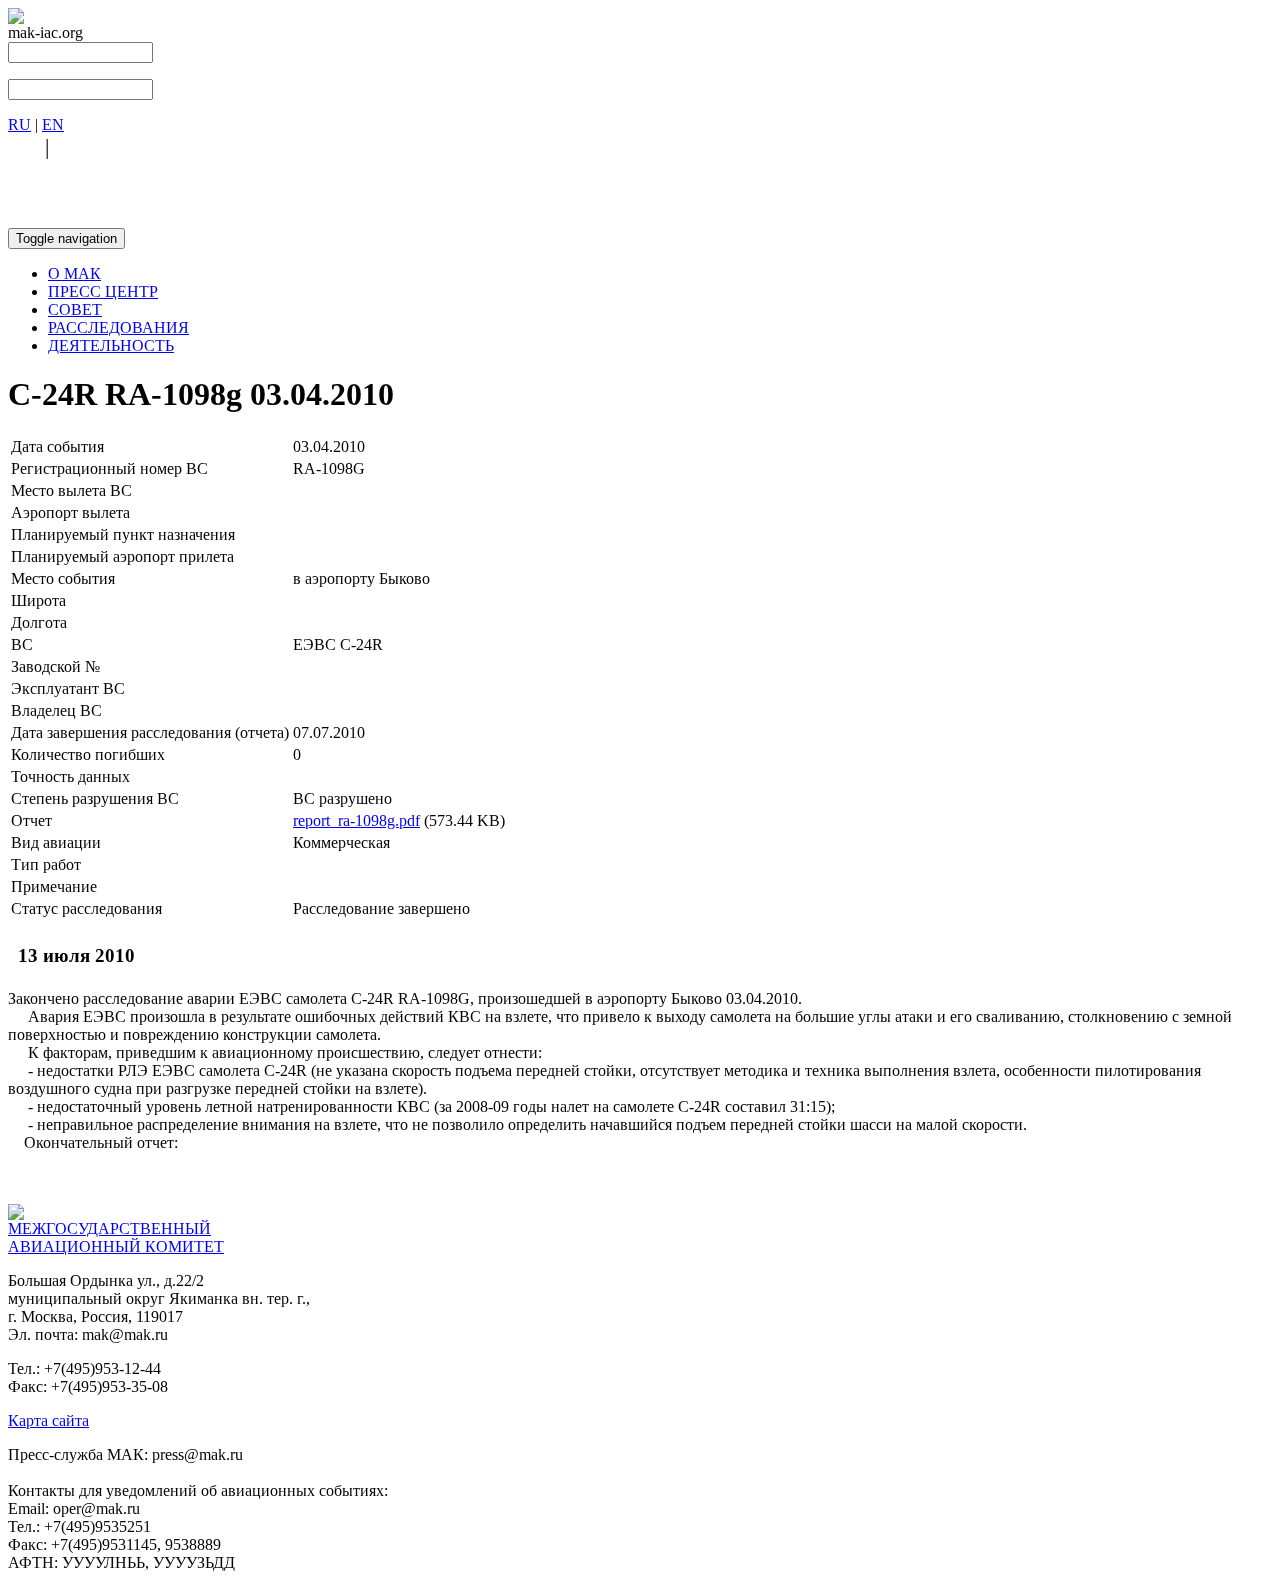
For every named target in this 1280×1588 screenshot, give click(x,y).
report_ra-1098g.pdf (356, 820)
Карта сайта (48, 1420)
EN (53, 124)
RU (19, 124)
